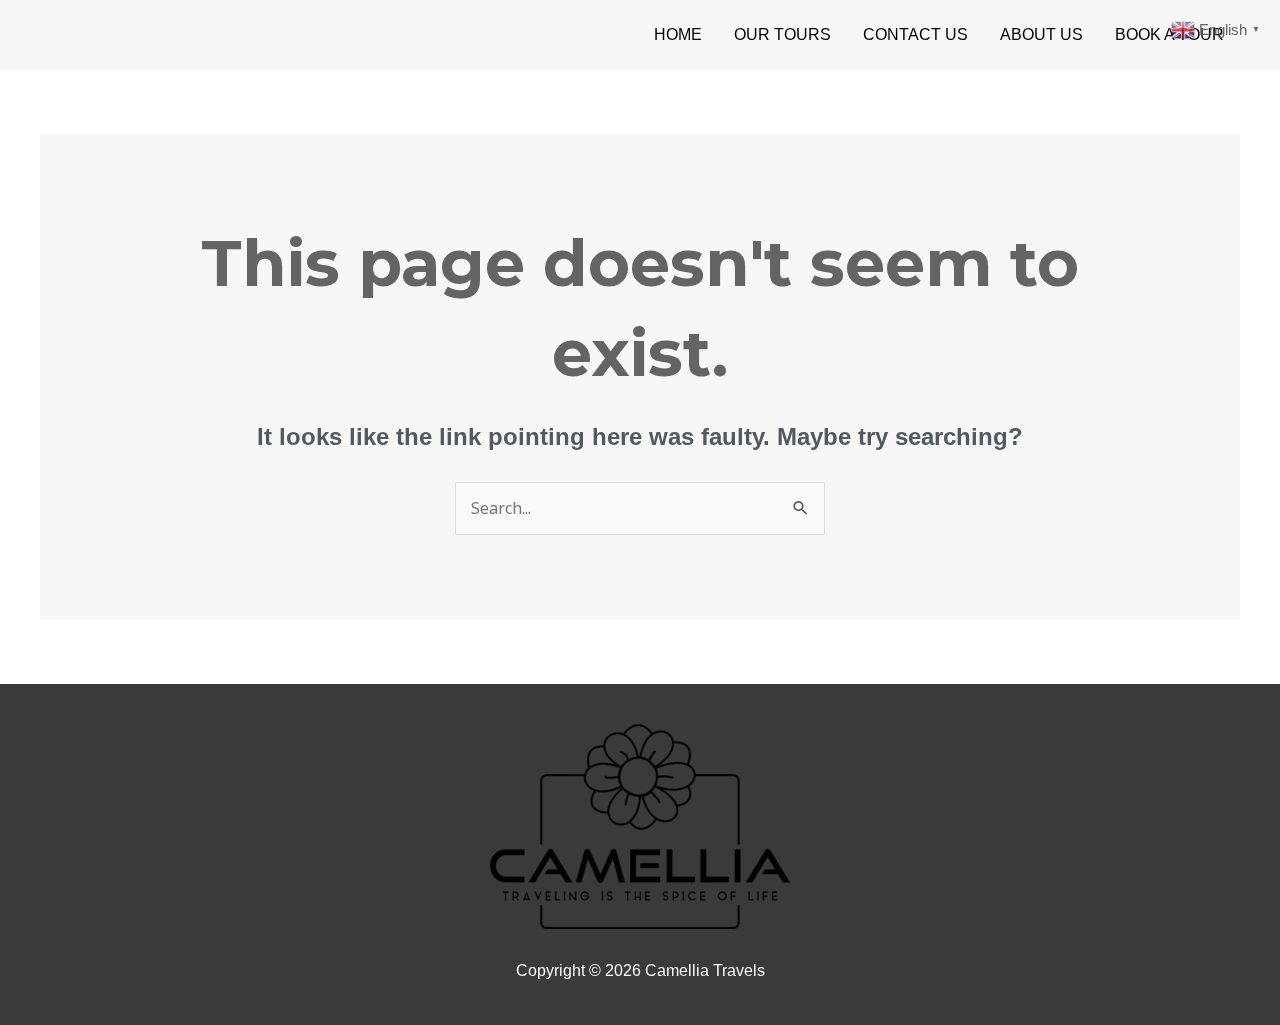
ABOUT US (1041, 34)
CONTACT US (915, 34)
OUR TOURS (782, 34)
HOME (678, 34)
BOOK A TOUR (1169, 34)
